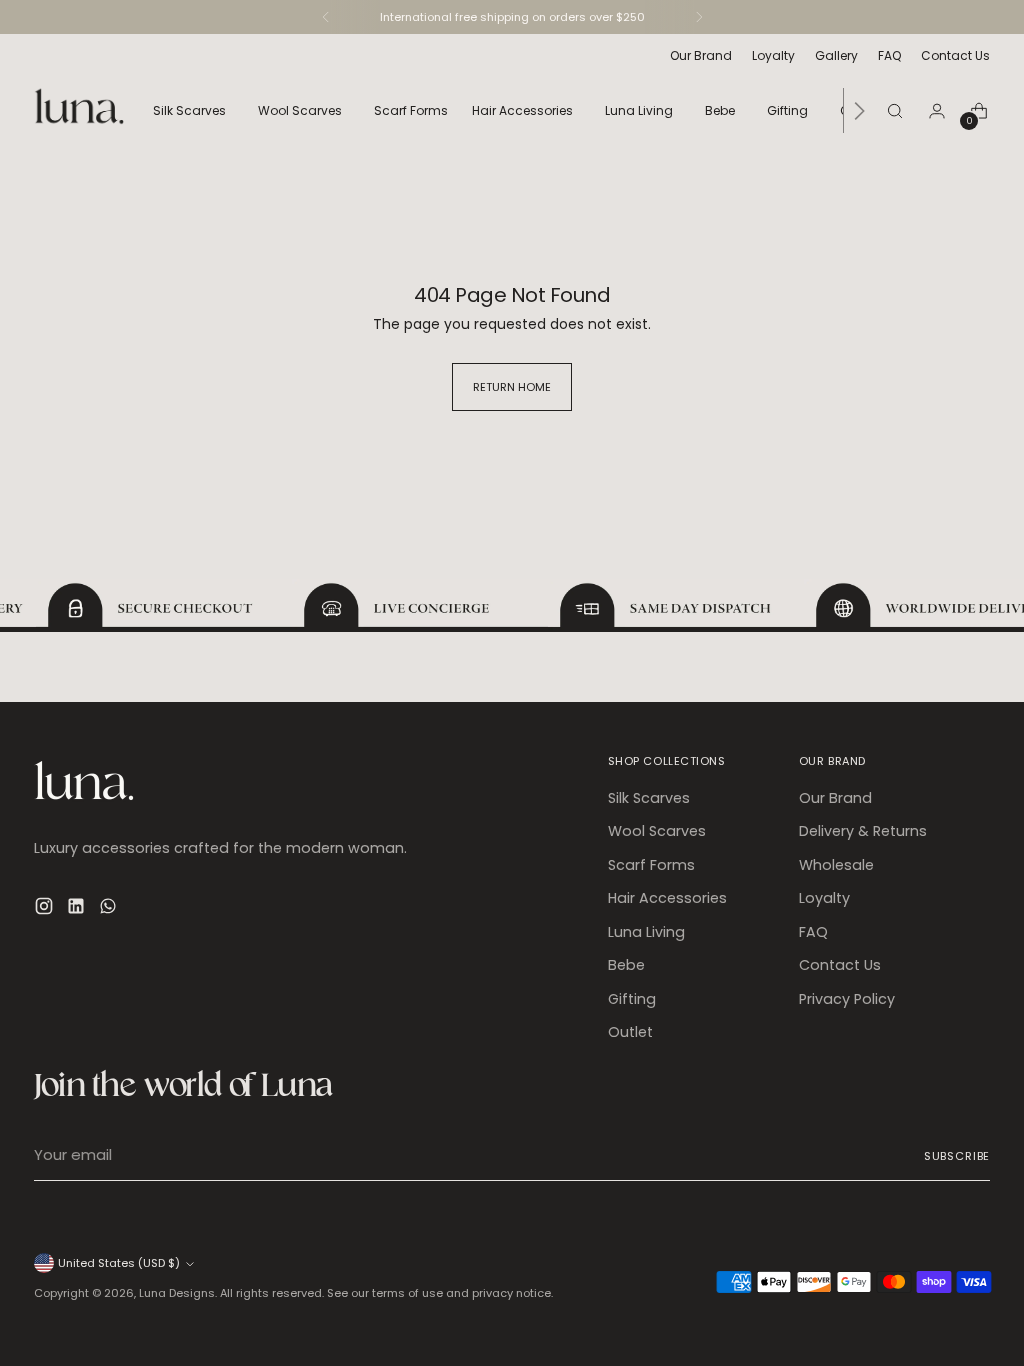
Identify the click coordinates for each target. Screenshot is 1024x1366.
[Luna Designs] (79, 111)
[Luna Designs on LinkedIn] (78, 909)
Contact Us (840, 965)
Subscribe (957, 1156)
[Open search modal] (895, 111)
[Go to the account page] (937, 111)
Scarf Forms (651, 865)
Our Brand (835, 798)
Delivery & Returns (863, 831)
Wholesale (836, 865)
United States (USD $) (119, 1263)
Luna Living (646, 932)
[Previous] (326, 17)
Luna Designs (177, 1293)
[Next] (699, 17)
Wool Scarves (657, 831)
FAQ (813, 932)
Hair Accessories (667, 898)
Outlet (630, 1032)
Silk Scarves (649, 798)
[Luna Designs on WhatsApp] (110, 909)
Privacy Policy (847, 999)
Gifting (632, 999)
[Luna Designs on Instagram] (46, 909)
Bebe (626, 965)
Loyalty (824, 898)
